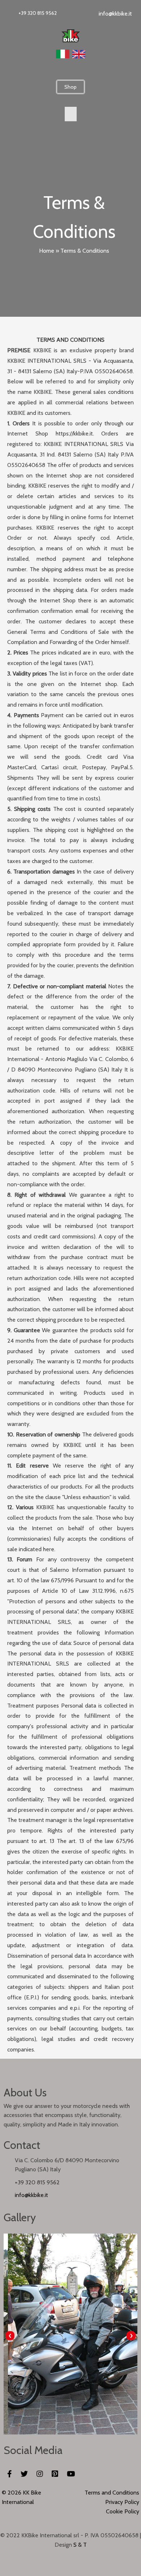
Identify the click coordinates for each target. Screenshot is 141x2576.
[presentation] (10, 2336)
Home (47, 251)
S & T (80, 2545)
